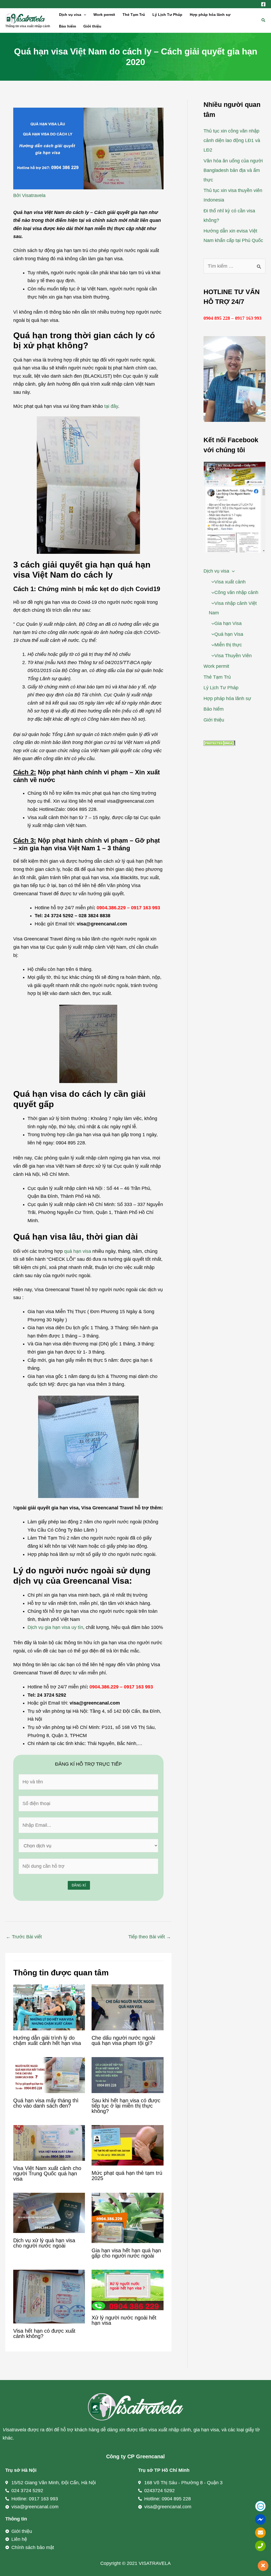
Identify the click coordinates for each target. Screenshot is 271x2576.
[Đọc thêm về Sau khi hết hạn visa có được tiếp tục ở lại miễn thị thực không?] (127, 2075)
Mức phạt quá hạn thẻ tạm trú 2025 (127, 2176)
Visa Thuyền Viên (233, 656)
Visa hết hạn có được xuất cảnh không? (44, 2333)
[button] (84, 15)
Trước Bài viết (24, 1937)
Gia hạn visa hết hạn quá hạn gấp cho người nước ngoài (126, 2253)
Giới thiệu (92, 26)
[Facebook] (263, 4)
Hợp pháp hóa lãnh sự (210, 15)
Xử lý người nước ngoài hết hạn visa (124, 2320)
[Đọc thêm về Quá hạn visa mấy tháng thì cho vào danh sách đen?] (49, 2075)
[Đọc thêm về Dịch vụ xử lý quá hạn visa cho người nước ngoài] (49, 2213)
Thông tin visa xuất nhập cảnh (28, 26)
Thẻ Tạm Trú (134, 15)
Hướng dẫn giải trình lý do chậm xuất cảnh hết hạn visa (47, 2040)
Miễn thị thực (228, 645)
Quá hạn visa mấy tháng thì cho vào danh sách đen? (46, 2103)
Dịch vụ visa (70, 15)
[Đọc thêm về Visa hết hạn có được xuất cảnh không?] (49, 2296)
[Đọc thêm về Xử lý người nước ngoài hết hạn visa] (127, 2290)
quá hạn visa (78, 1251)
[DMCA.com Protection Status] (219, 743)
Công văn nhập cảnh (236, 592)
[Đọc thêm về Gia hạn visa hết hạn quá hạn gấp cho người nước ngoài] (127, 2217)
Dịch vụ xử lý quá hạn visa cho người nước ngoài (44, 2243)
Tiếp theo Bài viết (150, 1937)
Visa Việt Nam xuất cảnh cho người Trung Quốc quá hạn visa (47, 2173)
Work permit (104, 15)
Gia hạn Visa (228, 623)
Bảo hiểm (67, 26)
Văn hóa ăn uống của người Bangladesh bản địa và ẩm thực (233, 170)
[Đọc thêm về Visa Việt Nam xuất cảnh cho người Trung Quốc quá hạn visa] (49, 2143)
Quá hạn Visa (229, 634)
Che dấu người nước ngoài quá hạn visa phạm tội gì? (123, 2040)
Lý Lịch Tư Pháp (167, 15)
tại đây (111, 406)
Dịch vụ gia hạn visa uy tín (55, 1627)
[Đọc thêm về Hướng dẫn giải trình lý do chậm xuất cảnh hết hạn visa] (49, 2007)
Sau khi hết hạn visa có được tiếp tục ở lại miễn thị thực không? (126, 2106)
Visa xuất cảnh (230, 582)
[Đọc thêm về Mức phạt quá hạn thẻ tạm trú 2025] (127, 2145)
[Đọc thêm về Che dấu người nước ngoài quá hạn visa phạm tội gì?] (127, 2007)
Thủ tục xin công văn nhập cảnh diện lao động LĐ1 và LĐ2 (232, 140)
